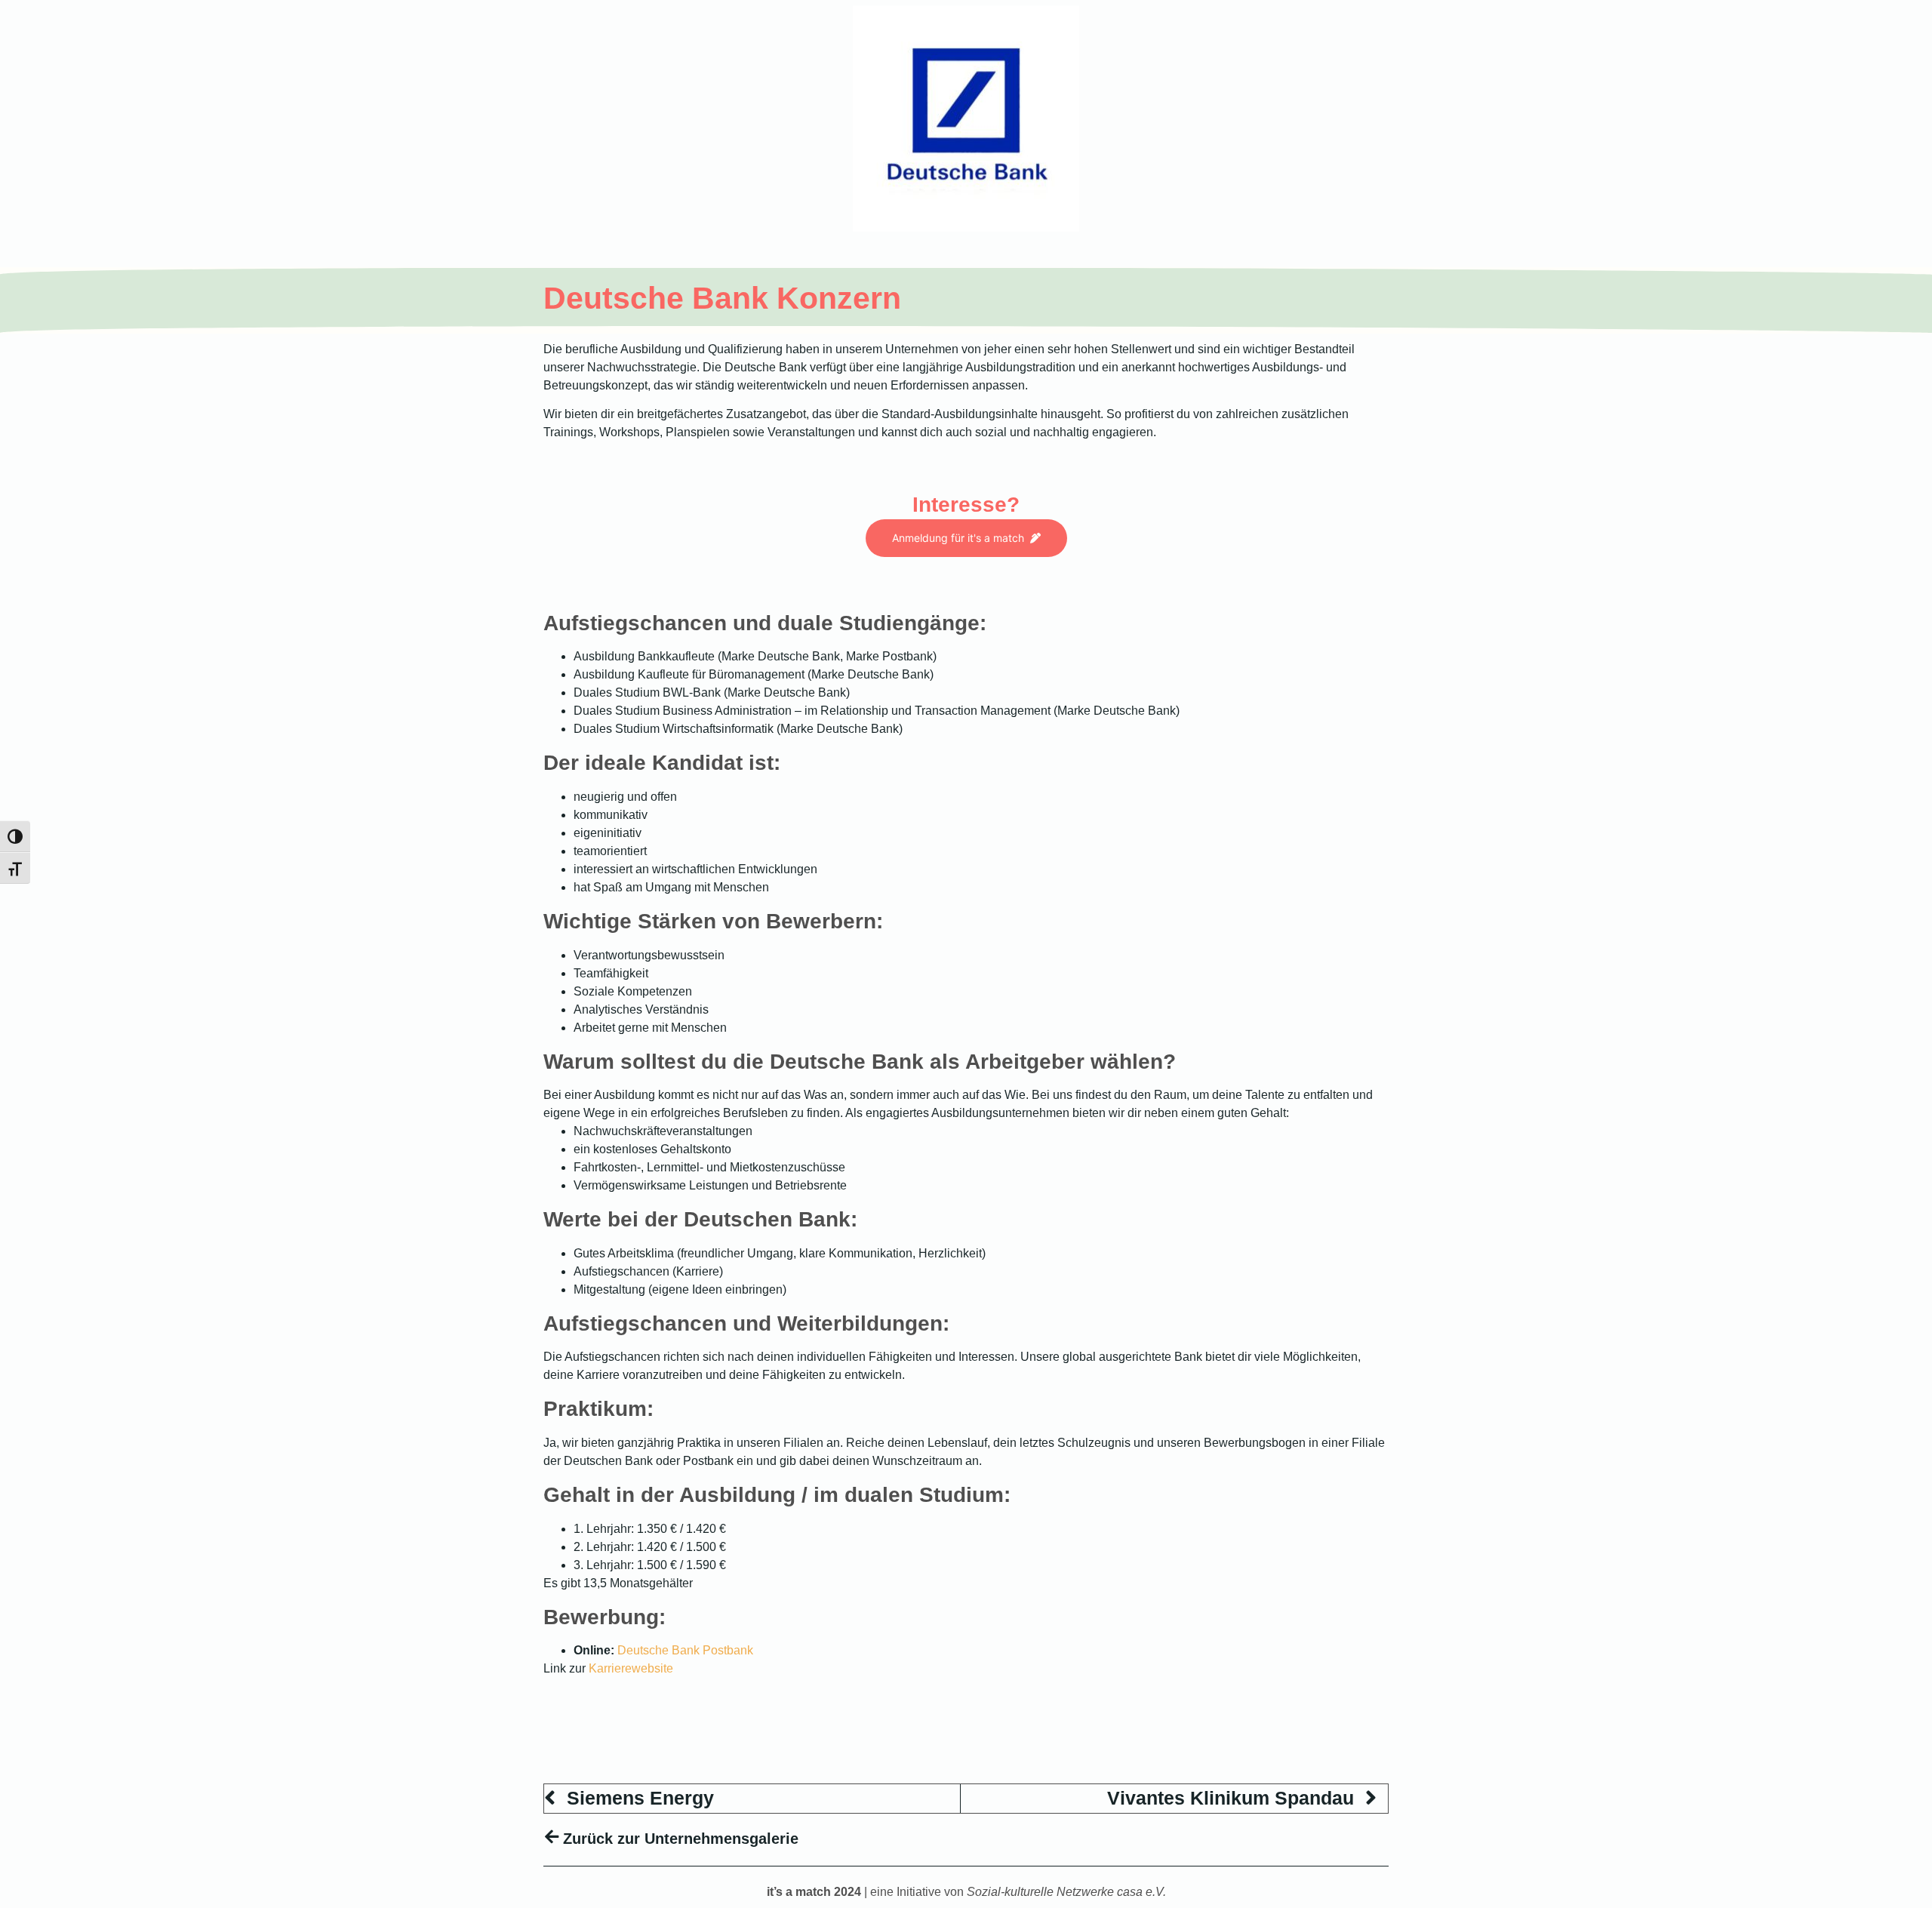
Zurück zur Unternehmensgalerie (681, 1839)
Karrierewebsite (631, 1668)
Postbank (728, 1650)
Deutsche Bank (658, 1650)
